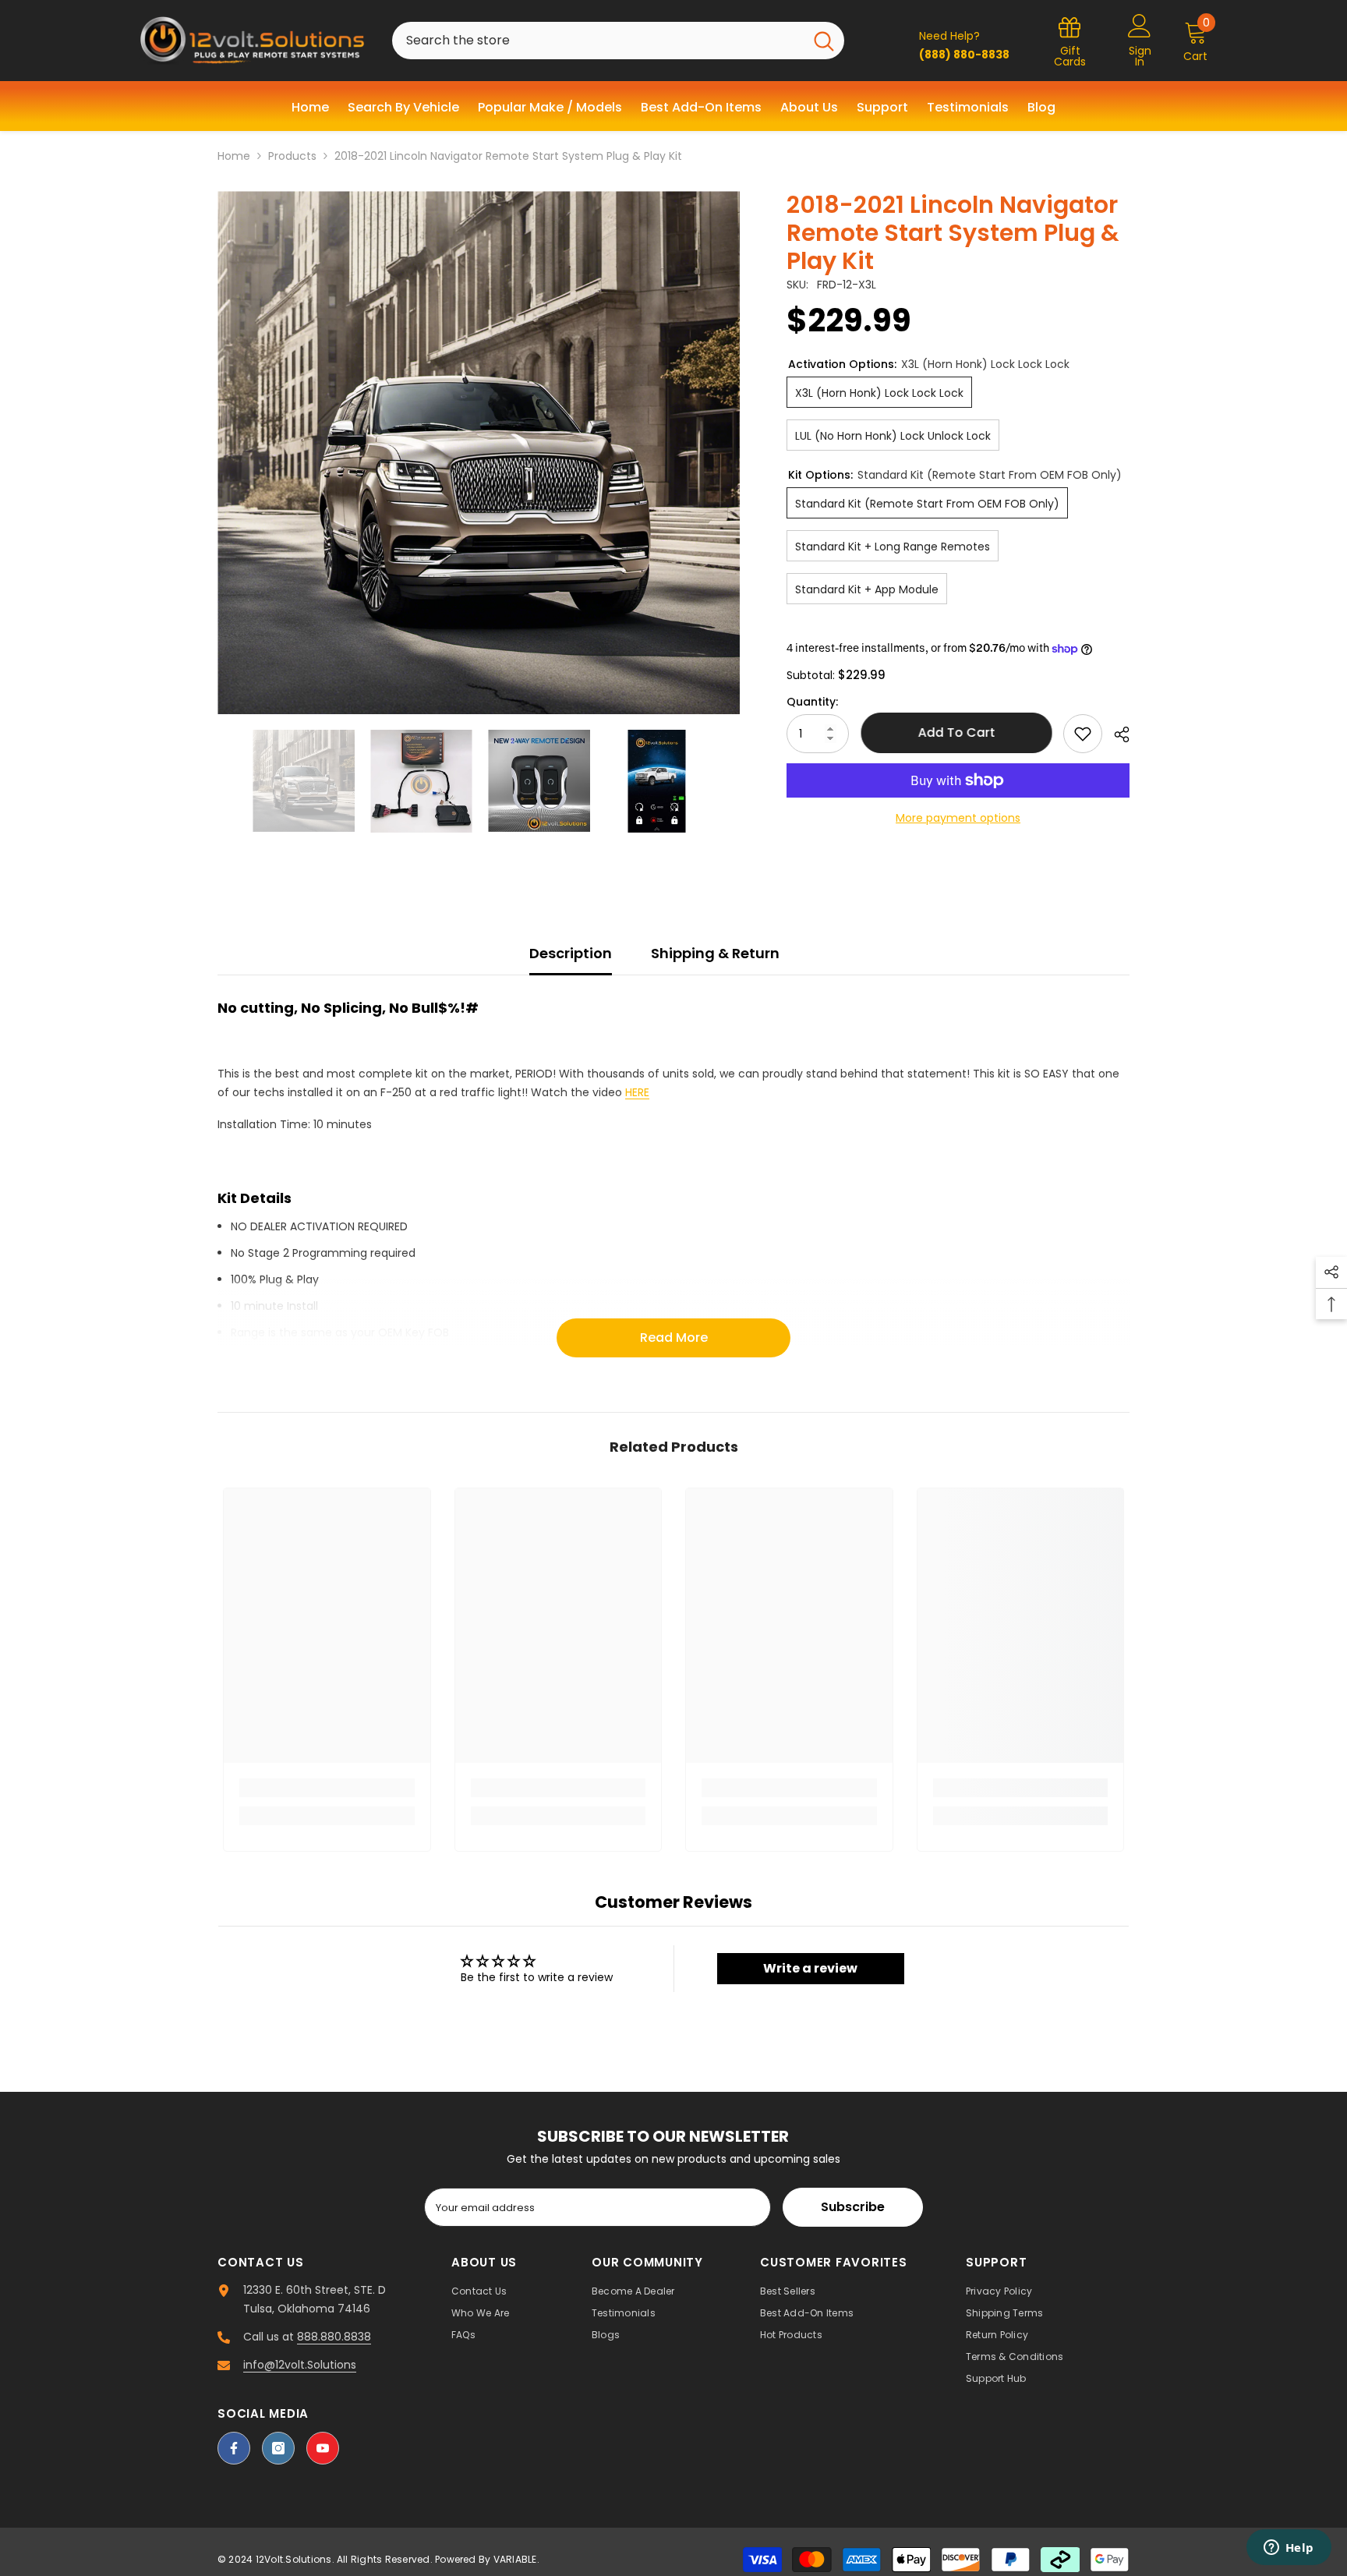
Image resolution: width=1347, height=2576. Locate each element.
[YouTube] (323, 2448)
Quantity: (812, 702)
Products (292, 156)
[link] (327, 1788)
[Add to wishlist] (1083, 734)
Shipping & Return (715, 953)
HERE (637, 1092)
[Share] (1116, 734)
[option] (479, 453)
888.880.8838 (334, 2337)
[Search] (618, 41)
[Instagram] (278, 2448)
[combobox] (598, 41)
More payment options (958, 818)
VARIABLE (515, 2559)
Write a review (810, 1968)
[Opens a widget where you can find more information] (1289, 2549)
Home (234, 156)
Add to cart (956, 732)
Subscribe (853, 2207)
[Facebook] (234, 2448)
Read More (674, 1338)
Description (571, 953)
